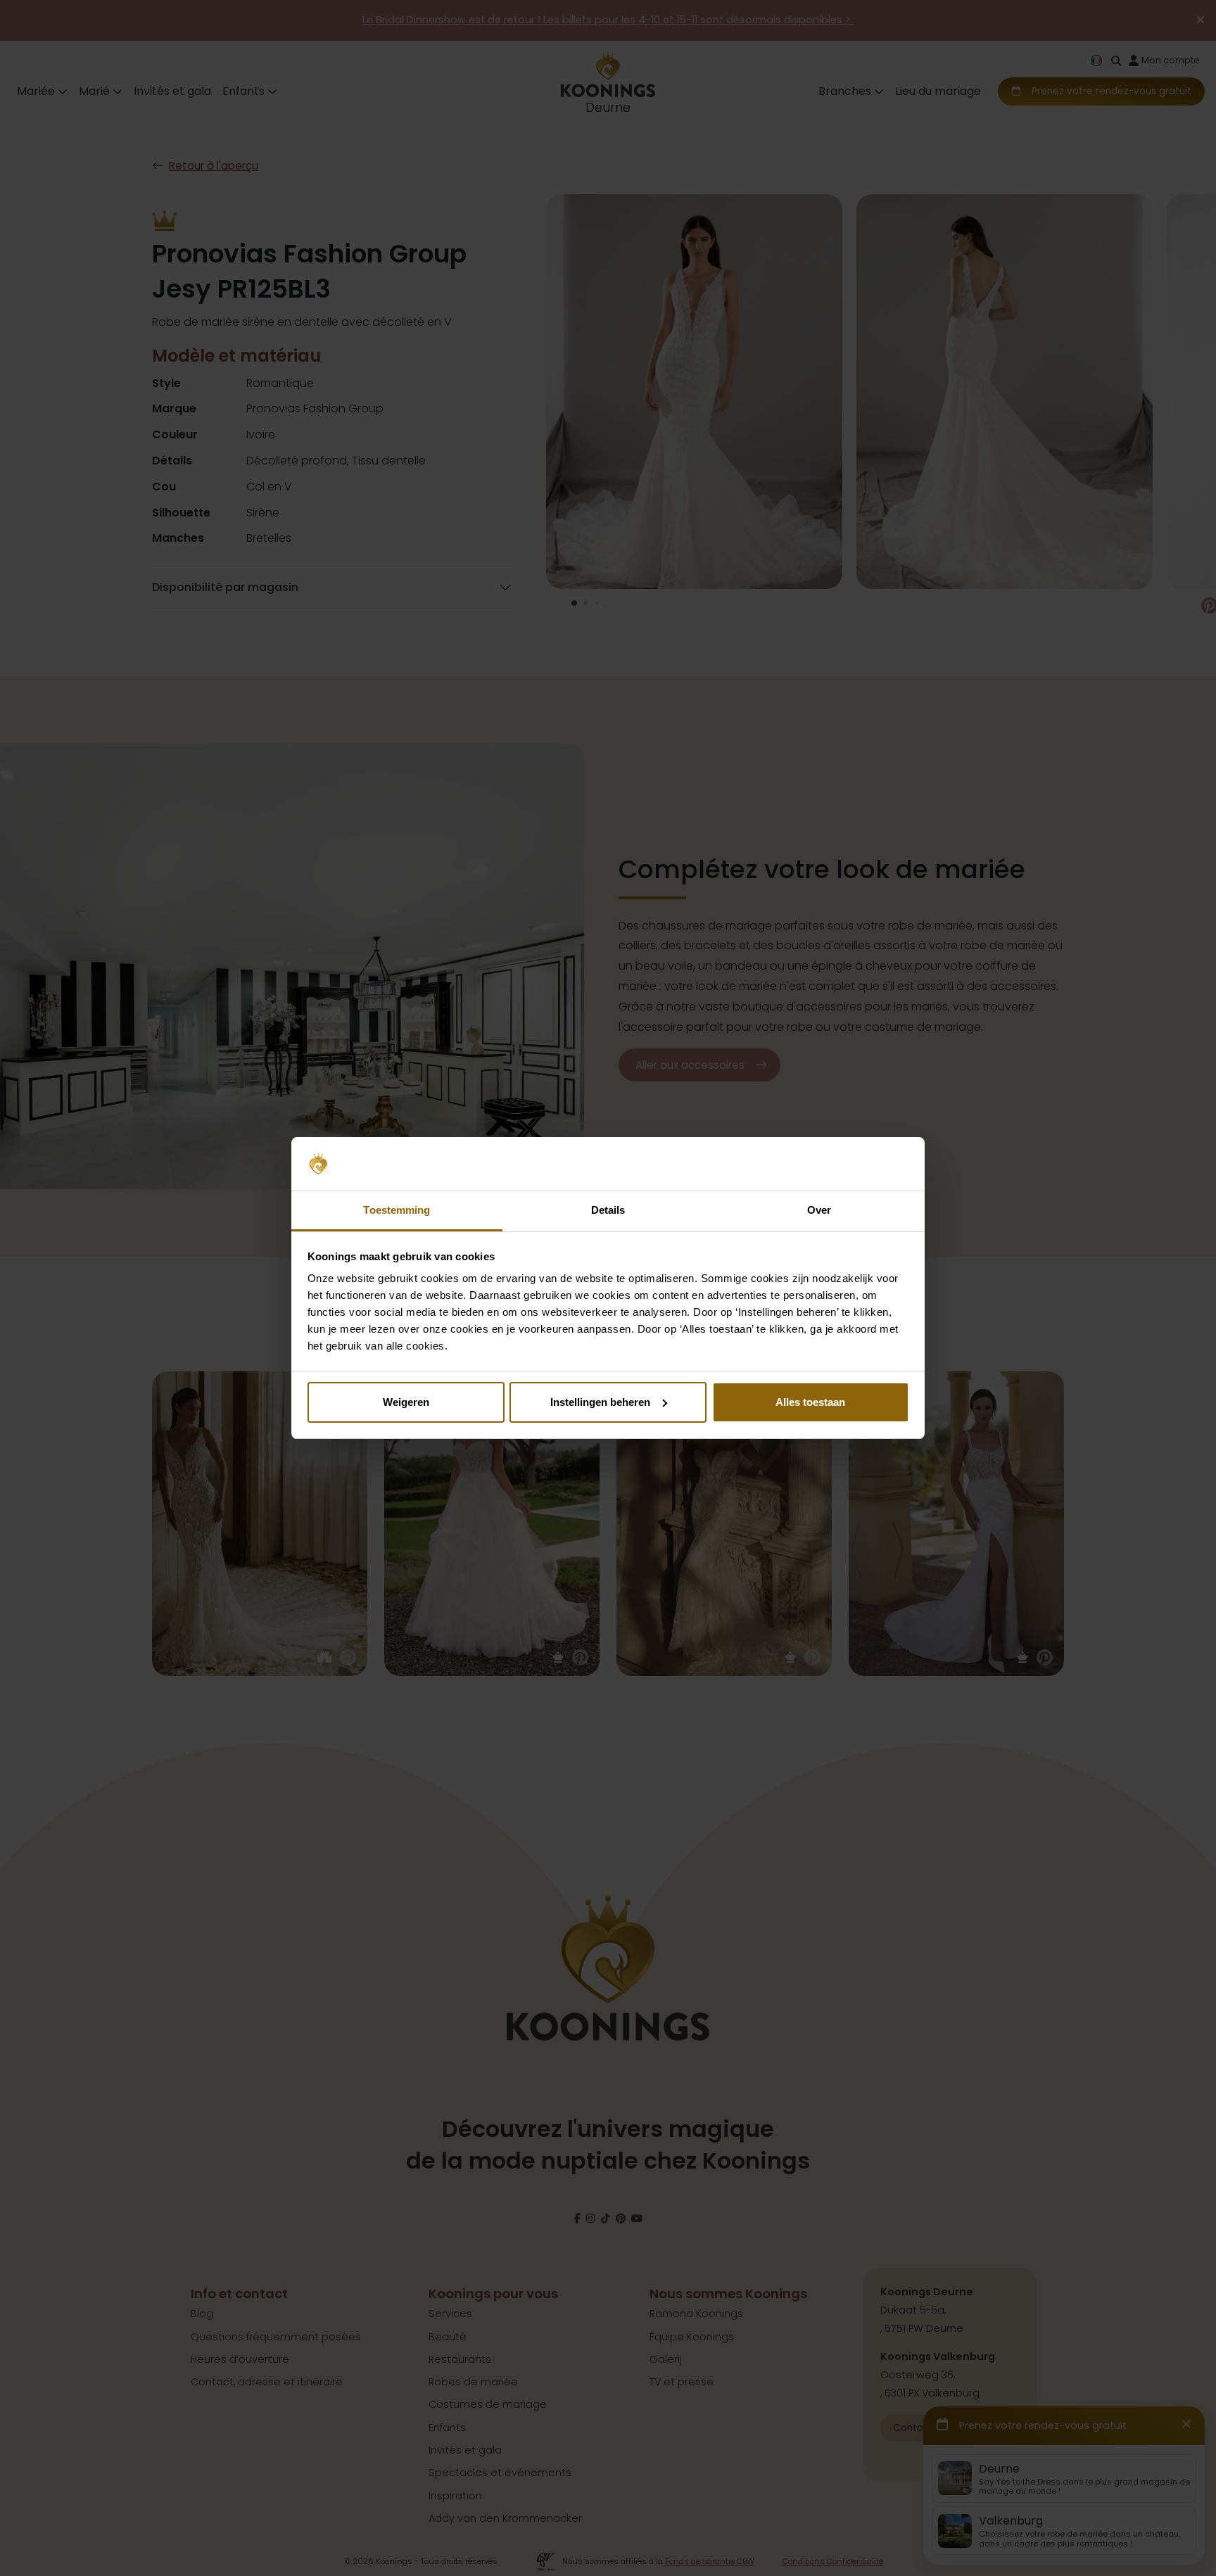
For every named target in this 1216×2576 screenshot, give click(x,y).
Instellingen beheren (600, 1402)
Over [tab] (819, 1210)
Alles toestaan (810, 1402)
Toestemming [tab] (397, 1210)
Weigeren (406, 1402)
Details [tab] (608, 1210)
